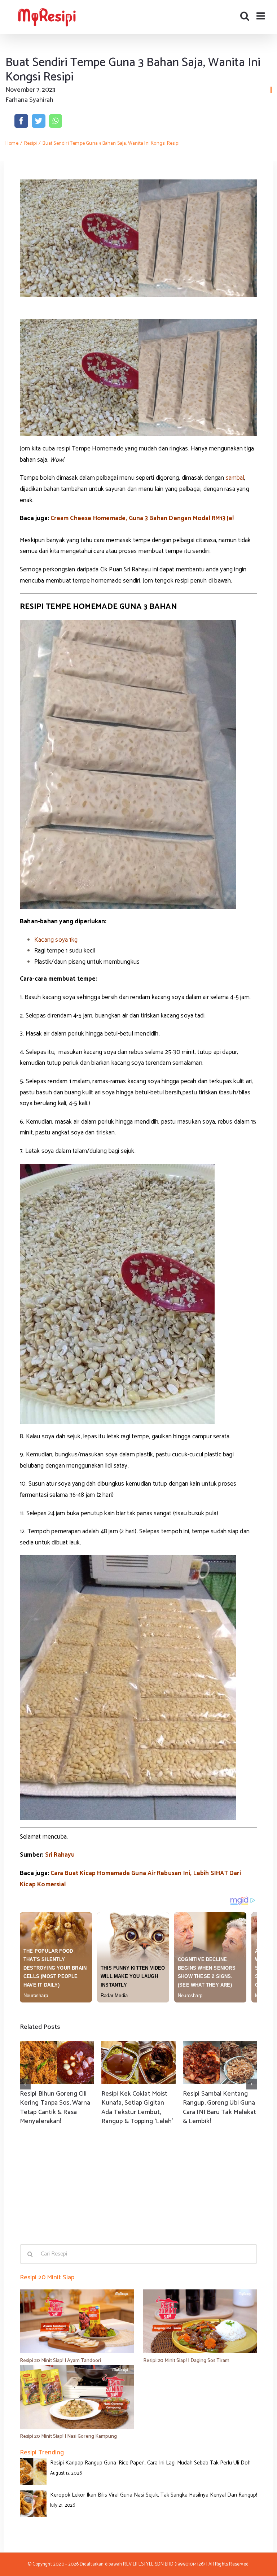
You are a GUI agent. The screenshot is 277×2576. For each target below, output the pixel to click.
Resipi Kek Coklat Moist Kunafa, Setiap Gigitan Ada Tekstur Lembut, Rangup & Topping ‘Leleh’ (137, 2108)
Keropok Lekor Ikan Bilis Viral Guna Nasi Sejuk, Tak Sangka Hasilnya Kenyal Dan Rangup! (154, 2495)
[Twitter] (39, 121)
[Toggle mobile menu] (261, 16)
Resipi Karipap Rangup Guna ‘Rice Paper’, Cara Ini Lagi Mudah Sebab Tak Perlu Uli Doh (150, 2463)
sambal (235, 478)
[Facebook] (21, 121)
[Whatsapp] (55, 121)
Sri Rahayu (60, 1855)
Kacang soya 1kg (56, 940)
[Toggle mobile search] (245, 16)
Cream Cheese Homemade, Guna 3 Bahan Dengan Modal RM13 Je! (142, 518)
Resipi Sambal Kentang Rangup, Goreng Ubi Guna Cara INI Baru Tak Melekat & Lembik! (220, 2108)
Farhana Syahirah (29, 100)
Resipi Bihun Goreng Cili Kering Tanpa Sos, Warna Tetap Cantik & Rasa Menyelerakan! (55, 2108)
